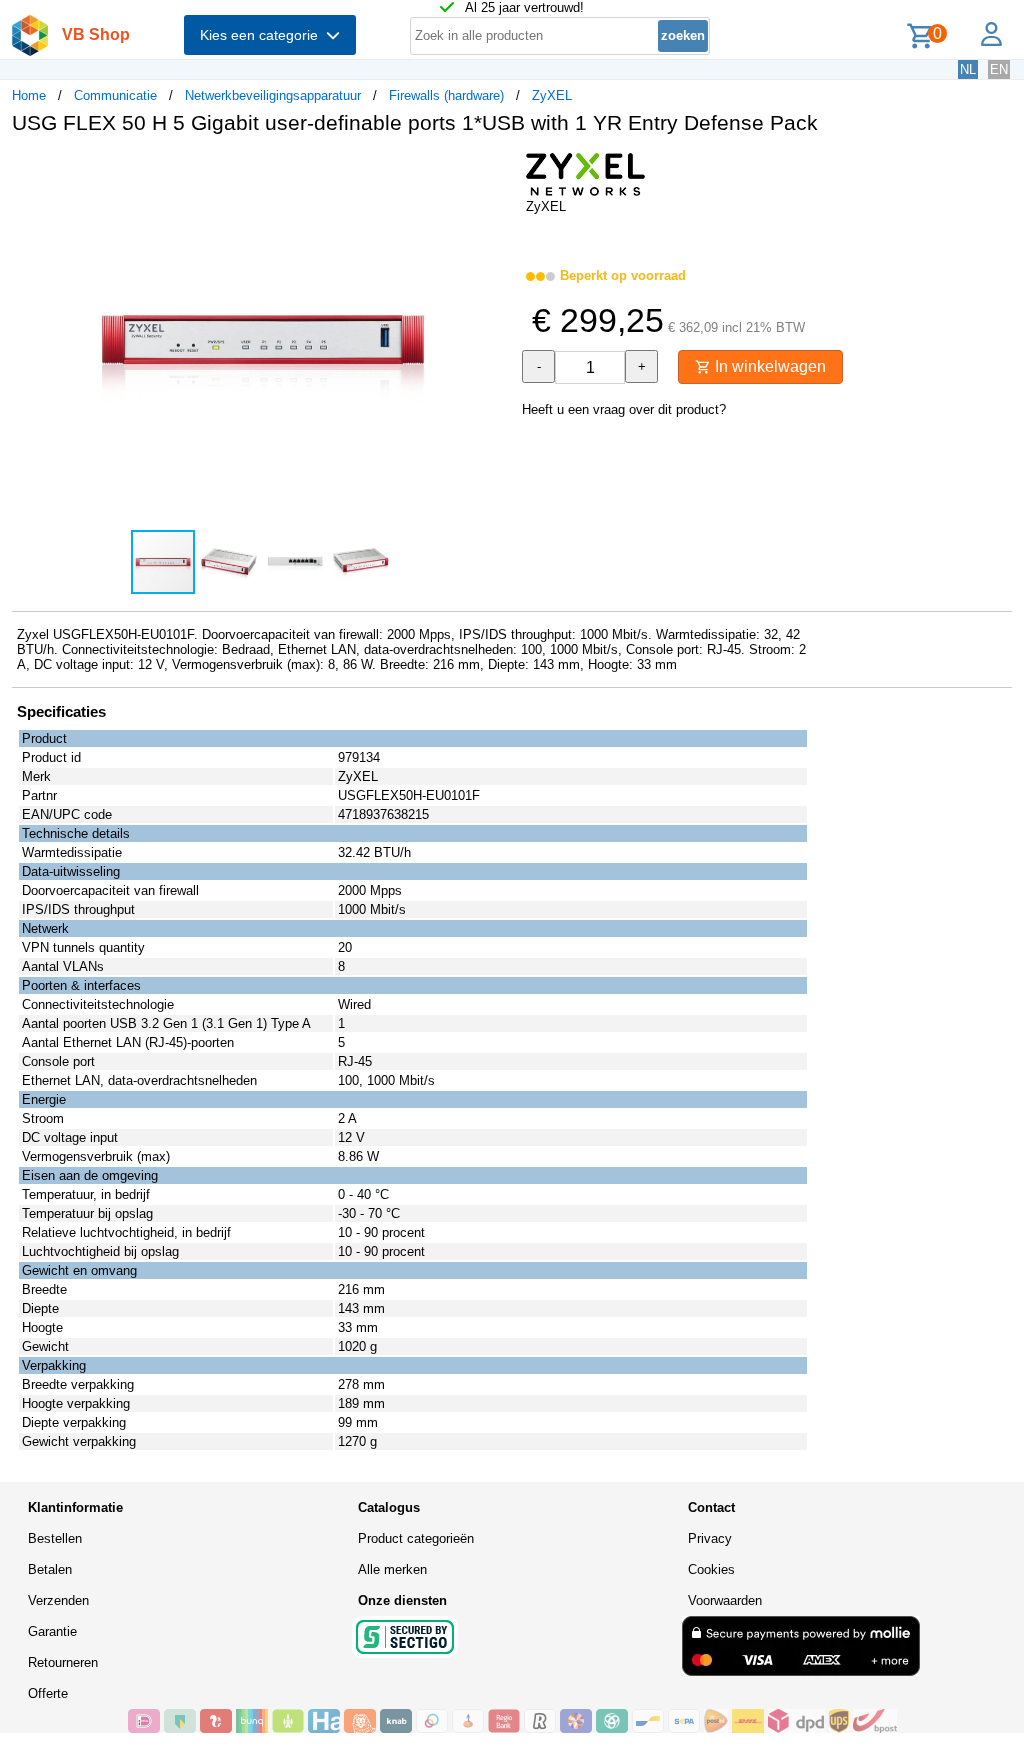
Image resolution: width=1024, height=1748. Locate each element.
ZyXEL (552, 95)
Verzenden (58, 1600)
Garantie (52, 1631)
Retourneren (63, 1662)
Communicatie (115, 95)
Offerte (48, 1693)
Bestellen (55, 1538)
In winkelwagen (768, 366)
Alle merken (392, 1569)
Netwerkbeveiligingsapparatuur (273, 95)
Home (29, 95)
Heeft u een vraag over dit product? (624, 409)
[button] (494, 171)
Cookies (711, 1569)
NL (968, 69)
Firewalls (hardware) (446, 95)
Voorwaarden (725, 1600)
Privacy (710, 1538)
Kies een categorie (263, 35)
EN (999, 69)
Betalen (50, 1569)
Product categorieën (416, 1538)
